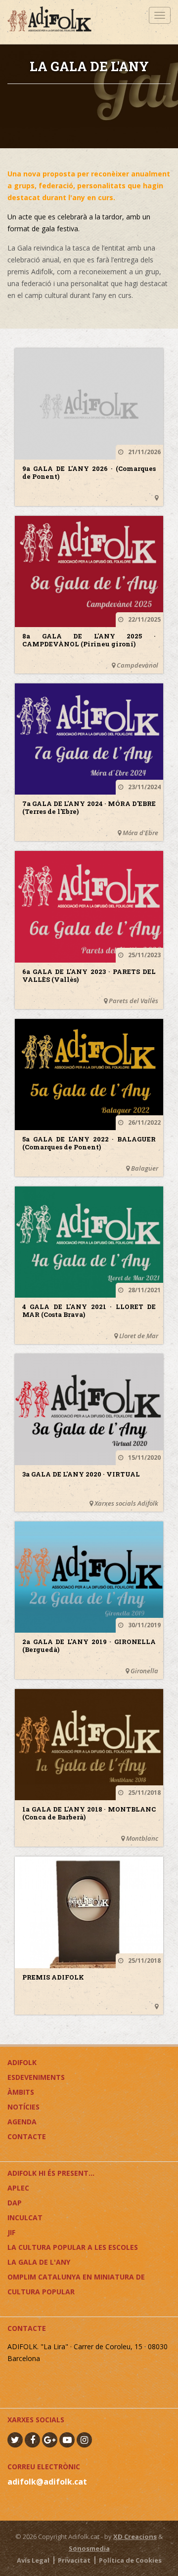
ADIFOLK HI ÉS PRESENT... (51, 2173)
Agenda (22, 2122)
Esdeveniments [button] (36, 2077)
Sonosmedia (89, 2548)
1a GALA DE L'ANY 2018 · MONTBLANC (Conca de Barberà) (89, 1813)
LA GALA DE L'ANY (39, 2262)
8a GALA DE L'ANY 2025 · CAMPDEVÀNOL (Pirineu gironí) (89, 640)
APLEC (18, 2188)
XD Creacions (135, 2536)
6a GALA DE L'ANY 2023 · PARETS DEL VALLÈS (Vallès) (89, 975)
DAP (15, 2203)
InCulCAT (25, 2217)
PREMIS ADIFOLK (53, 1977)
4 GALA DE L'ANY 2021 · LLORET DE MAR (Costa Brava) (89, 1310)
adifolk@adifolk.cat (47, 2482)
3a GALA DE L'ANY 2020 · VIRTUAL (81, 1474)
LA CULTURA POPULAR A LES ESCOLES (73, 2247)
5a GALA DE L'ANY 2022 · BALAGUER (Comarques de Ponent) (89, 1143)
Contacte (27, 2136)
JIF (11, 2232)
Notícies (23, 2107)
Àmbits (21, 2092)
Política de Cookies (130, 2560)
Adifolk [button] (22, 2062)
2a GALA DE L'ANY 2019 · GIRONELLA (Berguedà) (89, 1646)
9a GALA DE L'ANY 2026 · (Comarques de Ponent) (89, 472)
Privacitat (74, 2560)
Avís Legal (33, 2560)
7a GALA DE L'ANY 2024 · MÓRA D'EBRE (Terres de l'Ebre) (89, 807)
